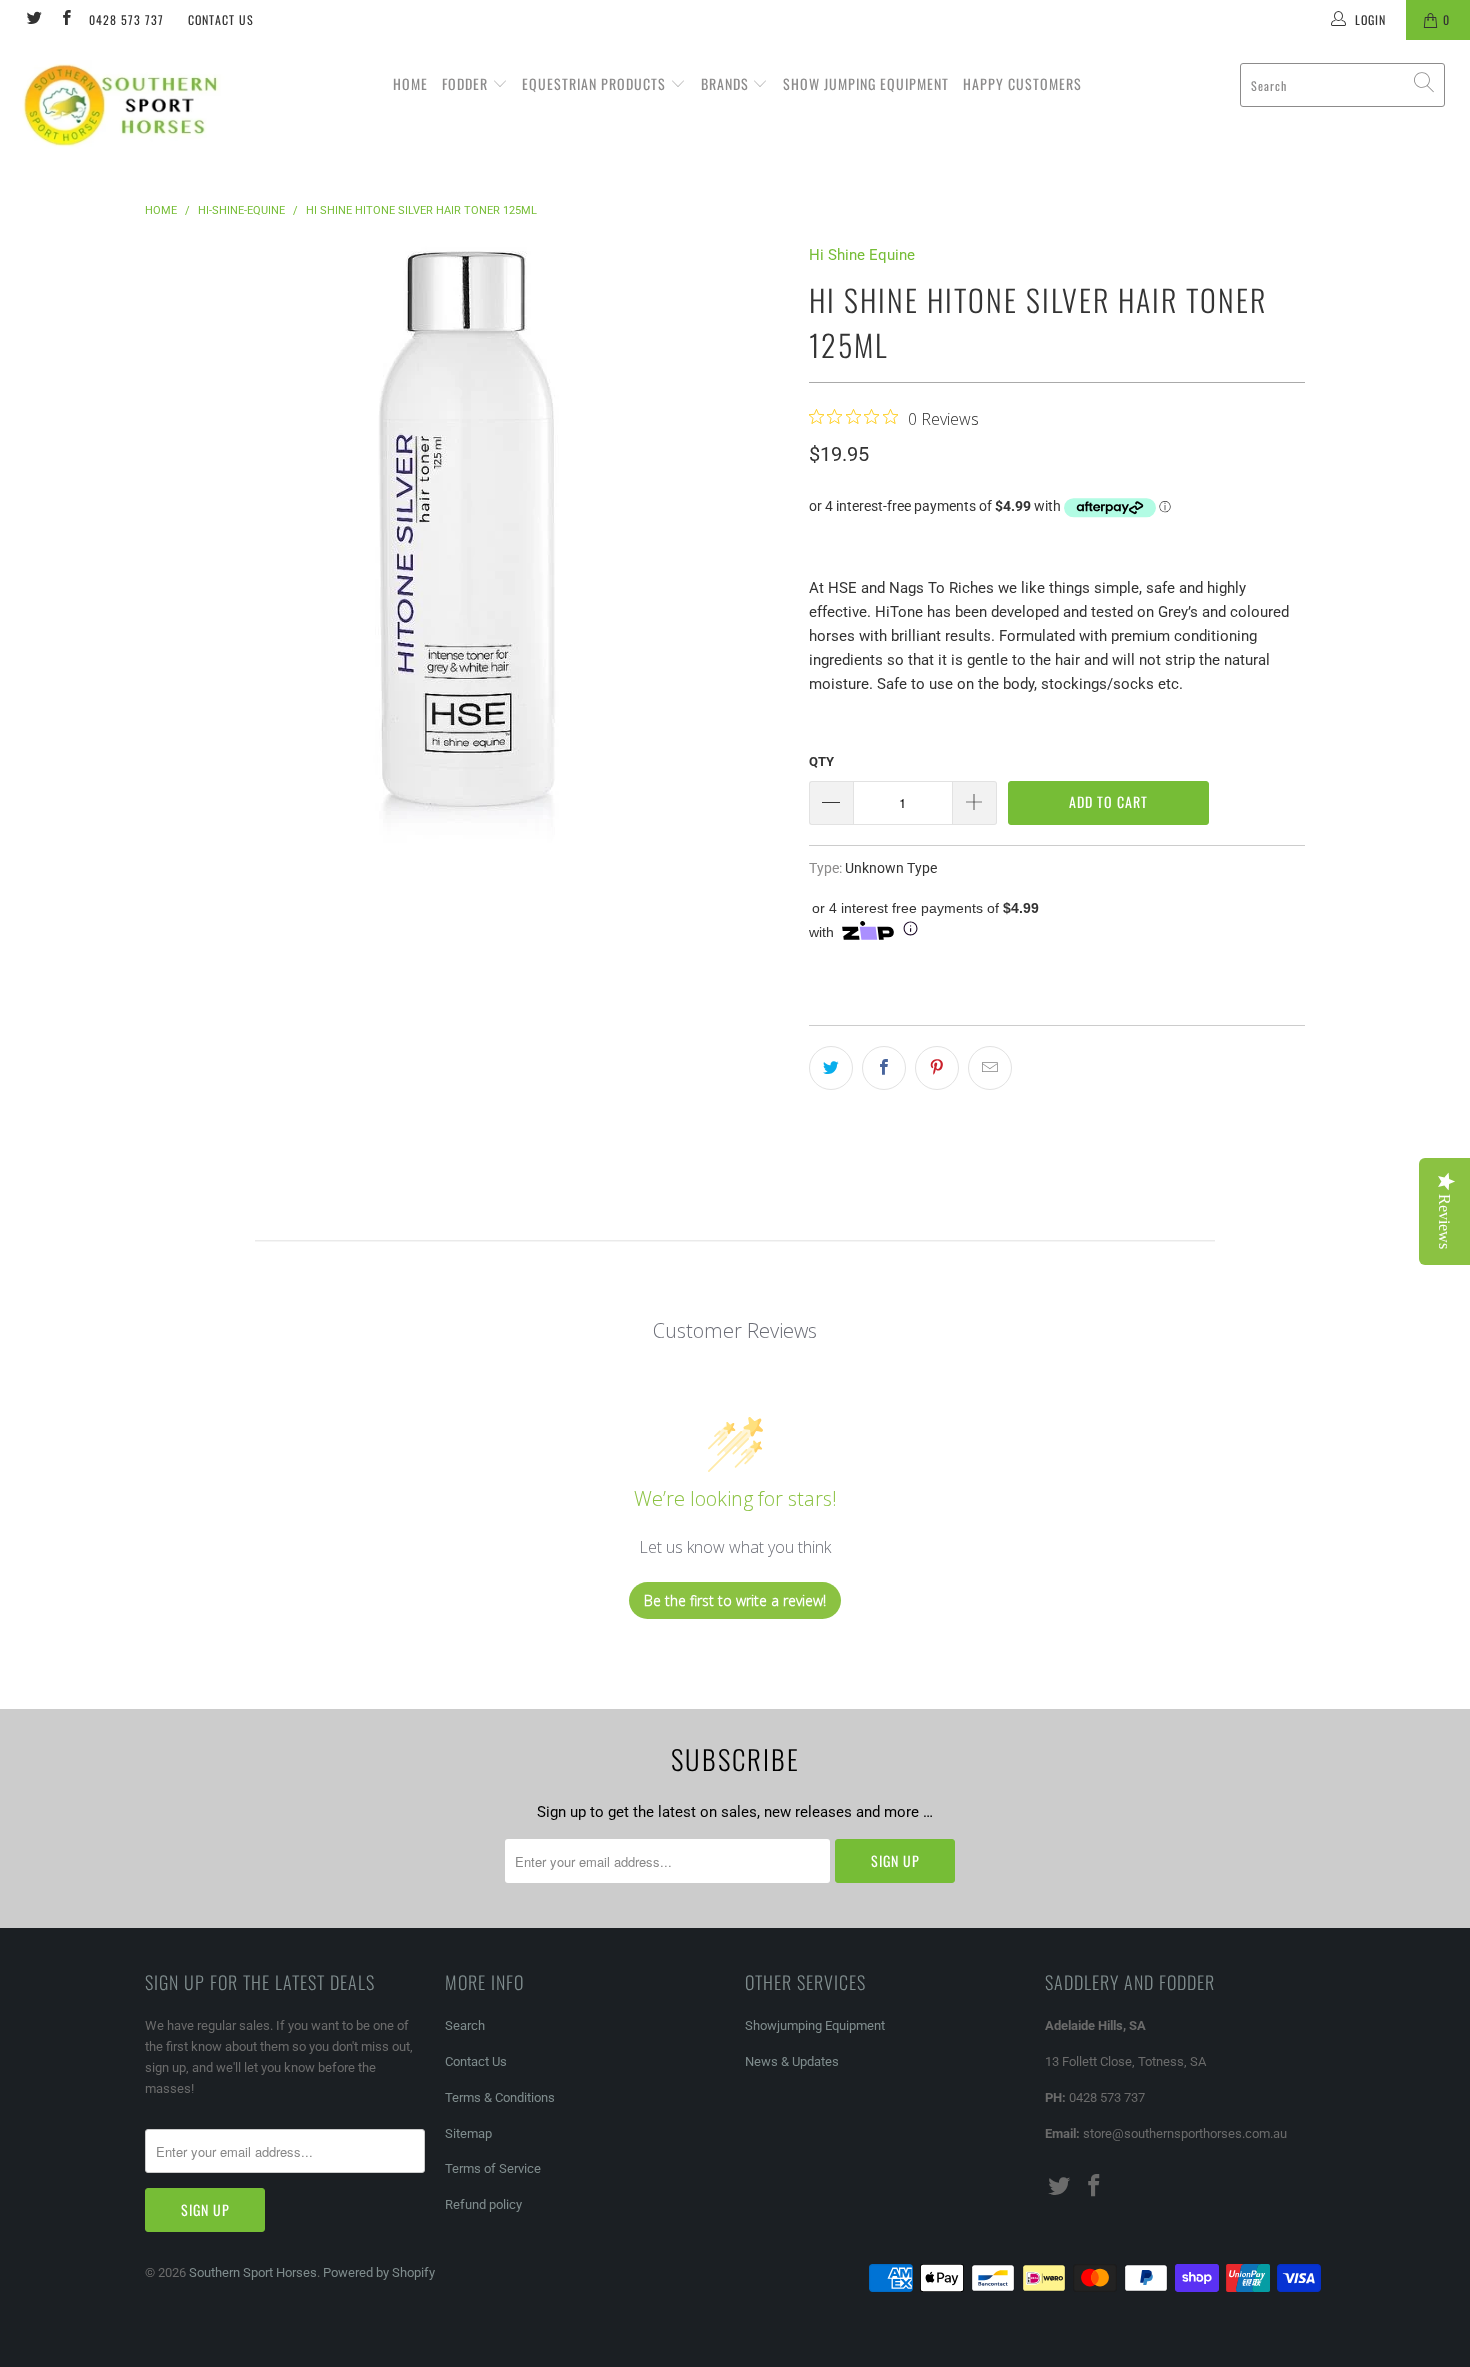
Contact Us (221, 19)
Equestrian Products (596, 83)
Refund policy (483, 2204)
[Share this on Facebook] (884, 1068)
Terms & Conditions (500, 2097)
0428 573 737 (126, 19)
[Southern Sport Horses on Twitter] (33, 20)
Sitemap (468, 2133)
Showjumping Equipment (815, 2025)
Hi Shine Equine (862, 255)
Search (465, 2025)
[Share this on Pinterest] (937, 1068)
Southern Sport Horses (253, 2272)
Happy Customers (1022, 83)
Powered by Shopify (379, 2272)
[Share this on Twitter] (831, 1068)
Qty (821, 761)
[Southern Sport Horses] (127, 104)
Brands (727, 83)
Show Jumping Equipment (866, 83)
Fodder (467, 83)
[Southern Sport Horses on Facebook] (64, 20)
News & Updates (792, 2061)
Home (410, 83)
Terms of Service (493, 2168)
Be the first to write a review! (735, 1600)
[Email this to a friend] (990, 1068)
